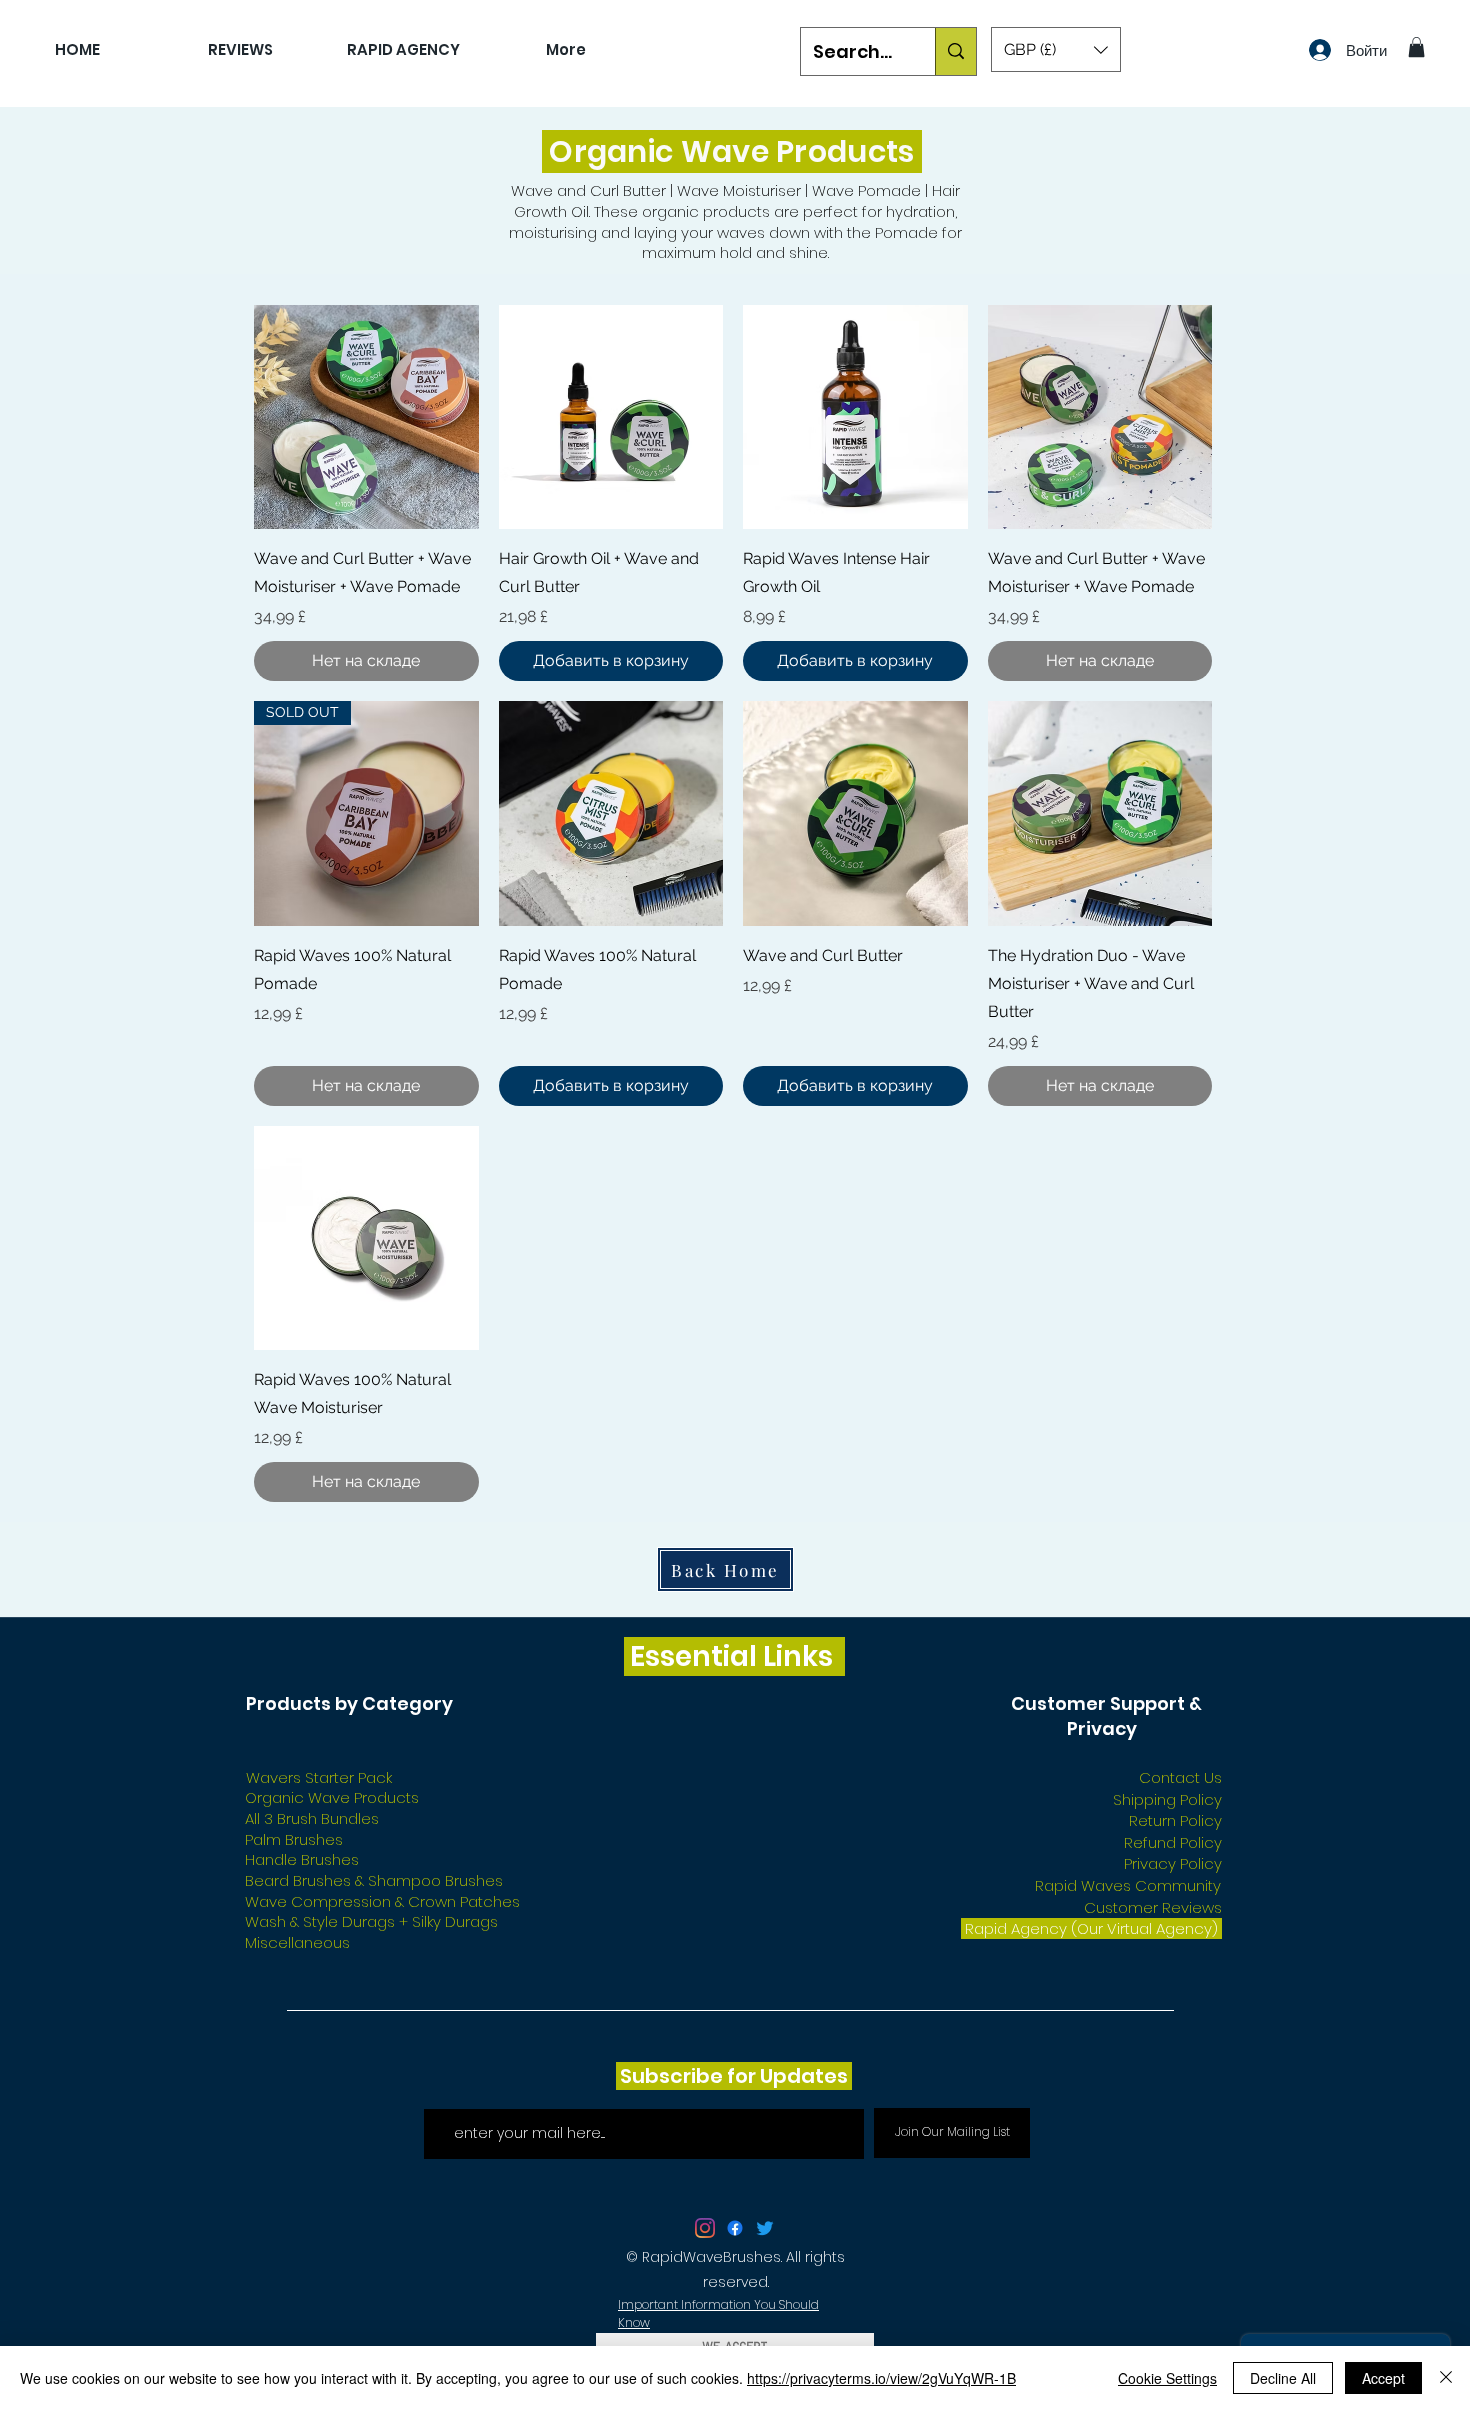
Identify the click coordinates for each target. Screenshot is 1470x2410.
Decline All (1283, 2378)
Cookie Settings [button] (1167, 2378)
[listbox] (1056, 49)
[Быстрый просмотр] (366, 417)
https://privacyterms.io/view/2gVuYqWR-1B (881, 2378)
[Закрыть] (1446, 2378)
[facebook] (735, 2228)
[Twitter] (765, 2228)
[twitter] (705, 2228)
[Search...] (955, 51)
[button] (1056, 49)
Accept (1383, 2378)
